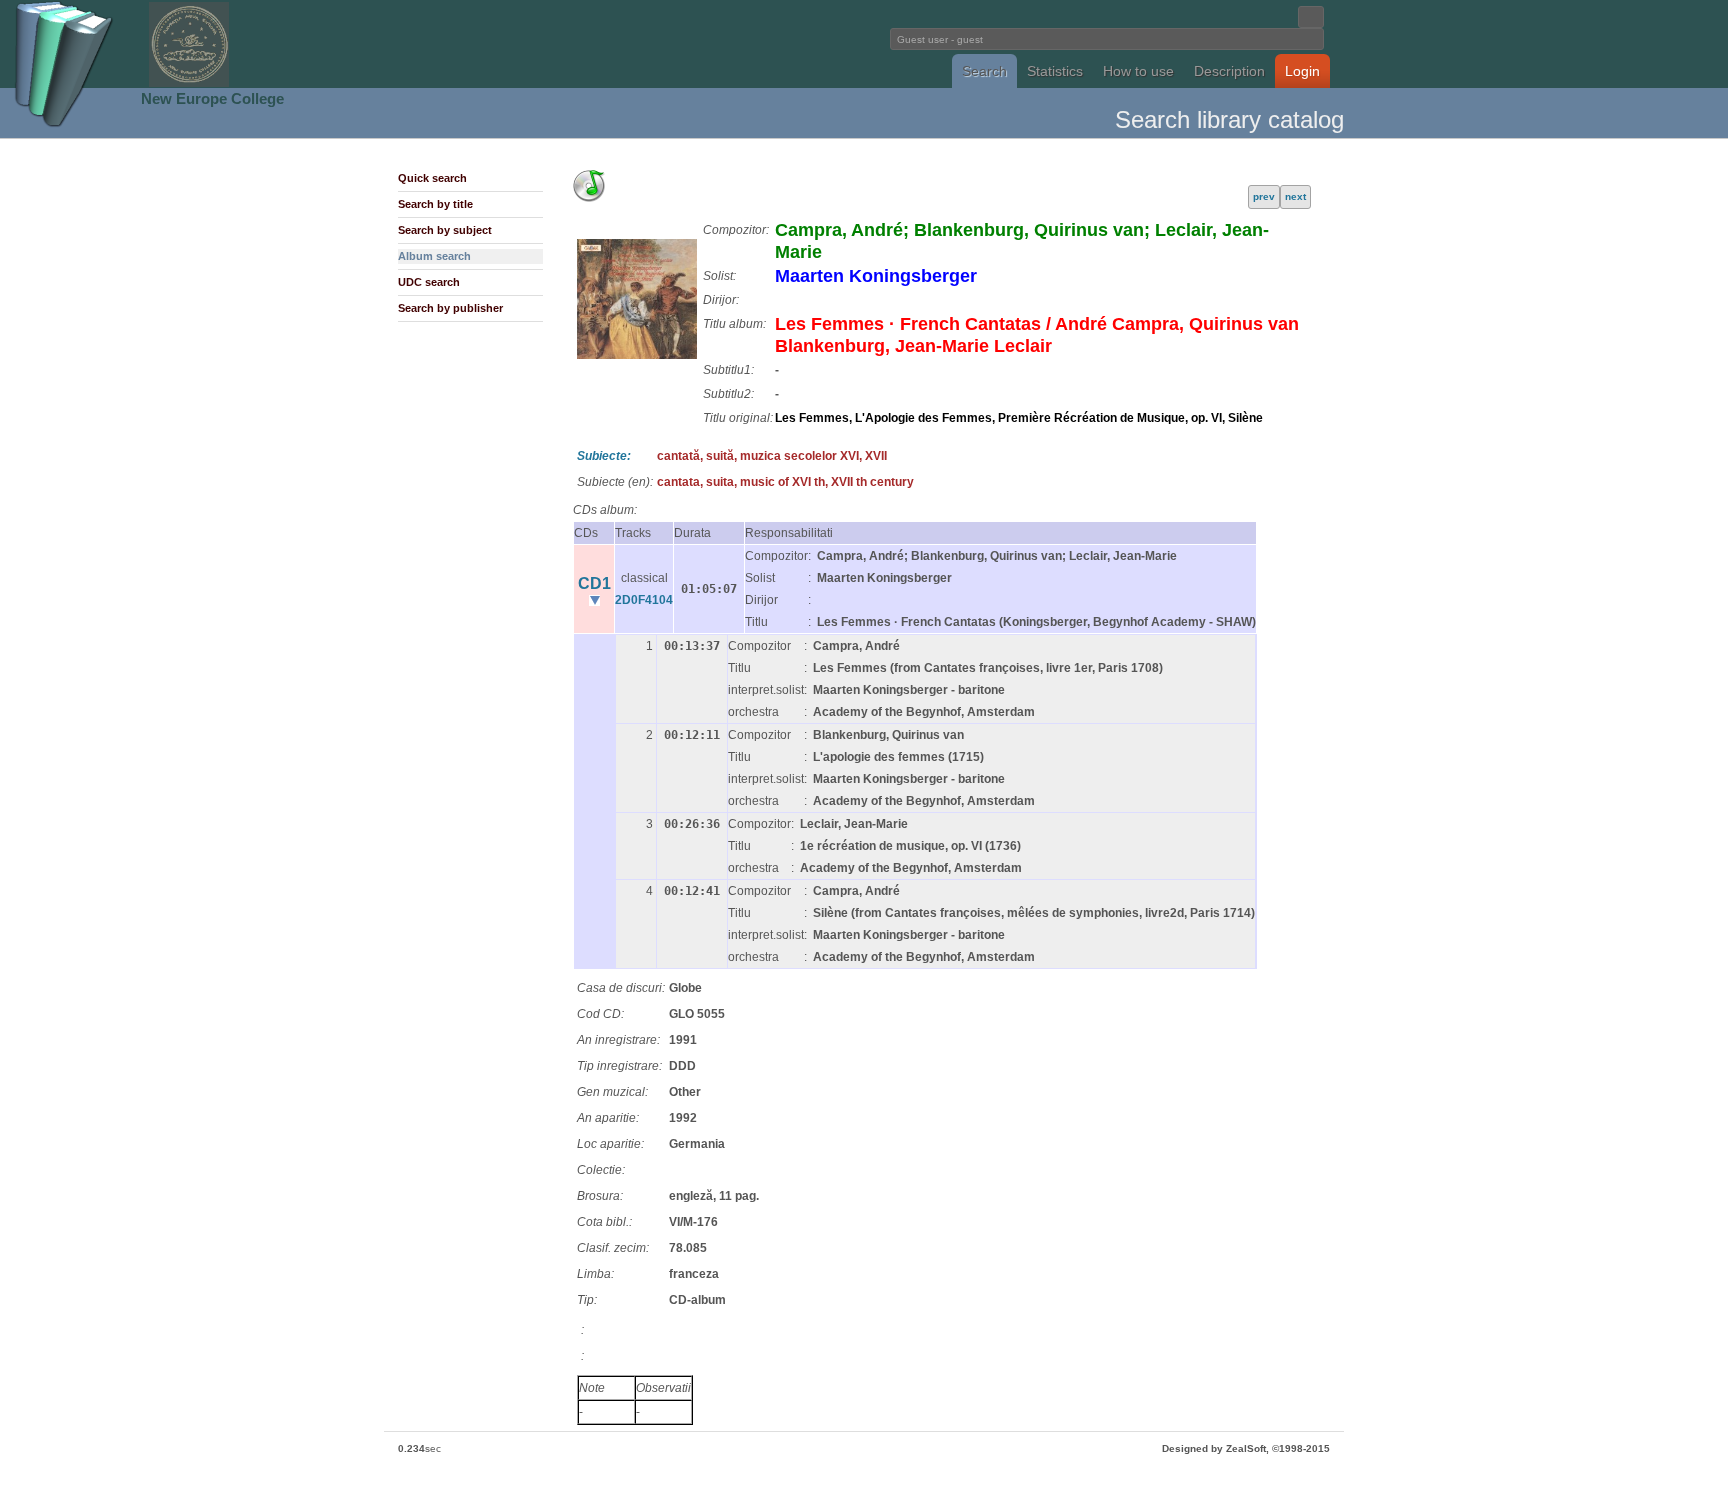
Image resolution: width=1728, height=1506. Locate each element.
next (1295, 196)
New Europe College (212, 98)
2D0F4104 (644, 600)
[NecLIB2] (189, 83)
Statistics (1055, 71)
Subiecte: (604, 456)
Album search (434, 256)
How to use (1138, 71)
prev (1264, 196)
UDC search (429, 282)
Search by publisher (450, 308)
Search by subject (445, 230)
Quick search (432, 178)
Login (1302, 71)
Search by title (435, 204)
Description (1229, 71)
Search (984, 71)
